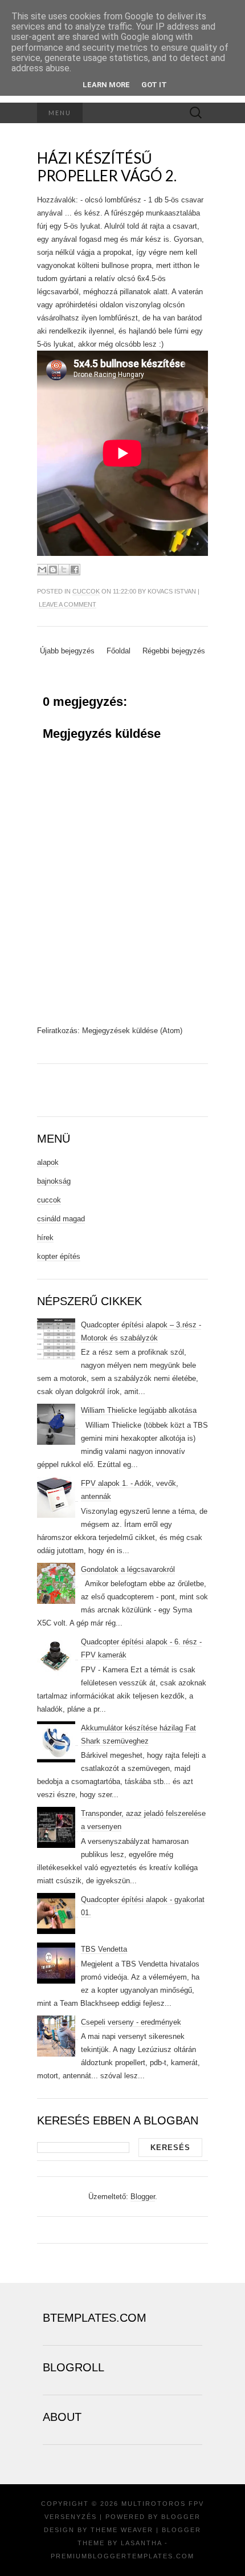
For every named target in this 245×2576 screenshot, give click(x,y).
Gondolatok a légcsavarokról (128, 1569)
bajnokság (54, 1181)
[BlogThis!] (53, 570)
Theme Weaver (122, 2530)
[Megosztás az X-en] (64, 570)
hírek (45, 1238)
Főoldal (119, 651)
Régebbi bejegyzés (174, 651)
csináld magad (61, 1219)
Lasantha (141, 2543)
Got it (154, 85)
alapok (48, 1162)
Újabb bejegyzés (67, 651)
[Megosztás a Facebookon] (75, 570)
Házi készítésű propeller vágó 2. (107, 167)
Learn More (106, 85)
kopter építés (59, 1256)
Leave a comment (68, 604)
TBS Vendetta (104, 1949)
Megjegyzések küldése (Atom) (132, 1031)
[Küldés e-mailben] (42, 570)
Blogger (143, 2197)
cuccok (86, 591)
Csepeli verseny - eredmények (131, 2022)
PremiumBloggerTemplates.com (122, 2556)
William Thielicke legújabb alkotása (139, 1410)
